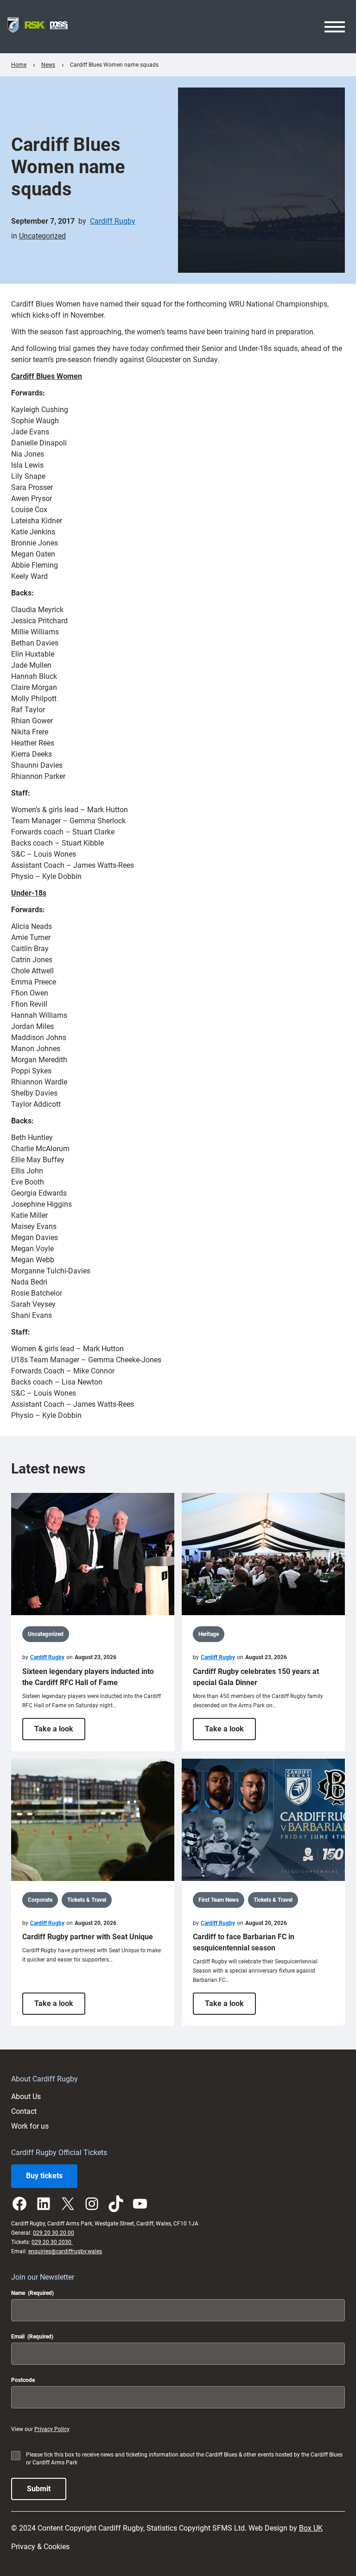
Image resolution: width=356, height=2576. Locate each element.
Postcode (23, 2380)
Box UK (311, 2528)
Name (32, 2293)
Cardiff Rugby (113, 221)
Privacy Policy (52, 2429)
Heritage (209, 1634)
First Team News (219, 1900)
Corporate (40, 1900)
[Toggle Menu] (335, 27)
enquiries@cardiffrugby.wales (65, 2251)
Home (19, 65)
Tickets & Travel (87, 1900)
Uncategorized (42, 236)
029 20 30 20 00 (54, 2233)
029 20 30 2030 (52, 2242)
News (48, 65)
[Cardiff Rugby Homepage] (38, 27)
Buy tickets (44, 2176)
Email (32, 2337)
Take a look (60, 1732)
